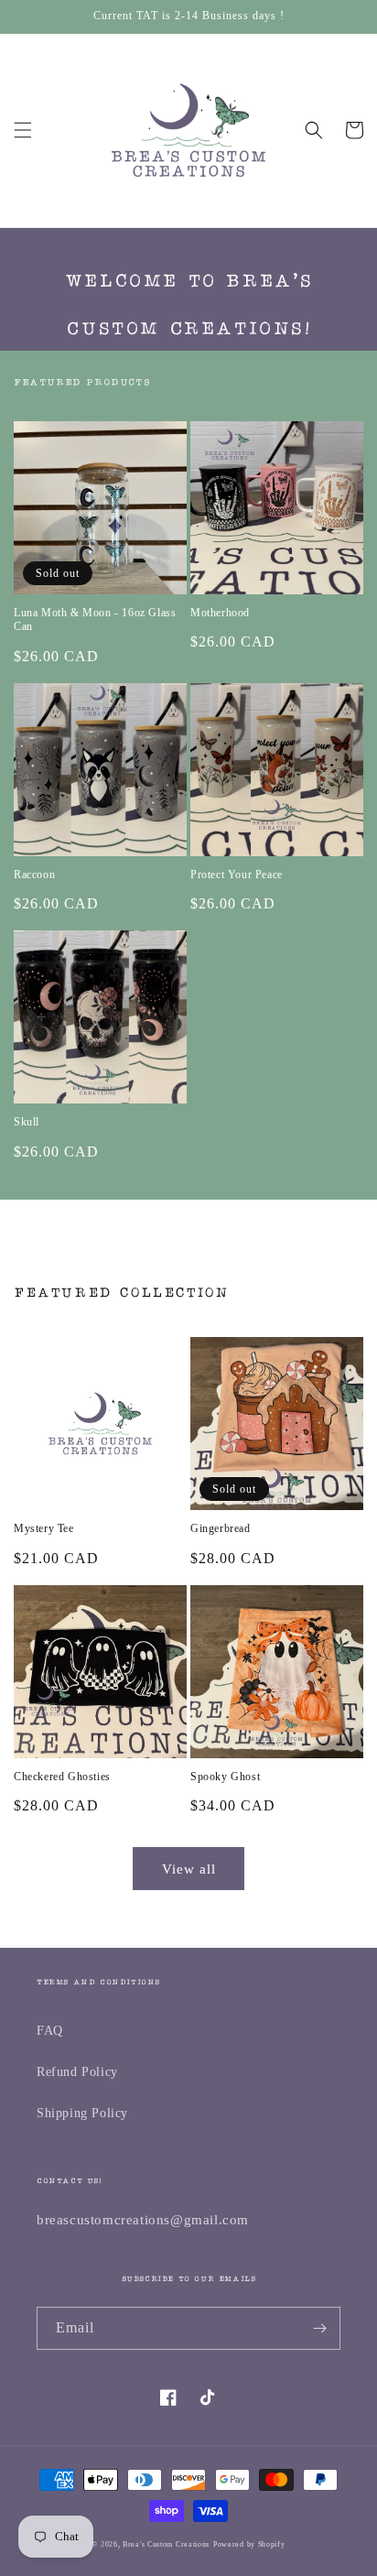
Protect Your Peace (237, 875)
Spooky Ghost (225, 1777)
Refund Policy (77, 2072)
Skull (27, 1122)
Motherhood (220, 613)
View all (189, 1869)
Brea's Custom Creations (166, 2544)
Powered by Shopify (249, 2544)
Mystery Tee (44, 1528)
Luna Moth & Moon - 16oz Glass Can (95, 620)
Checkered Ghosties (62, 1777)
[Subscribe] (319, 2328)
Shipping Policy (82, 2113)
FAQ (50, 2031)
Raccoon (34, 875)
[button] (23, 130)
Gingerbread (221, 1528)
